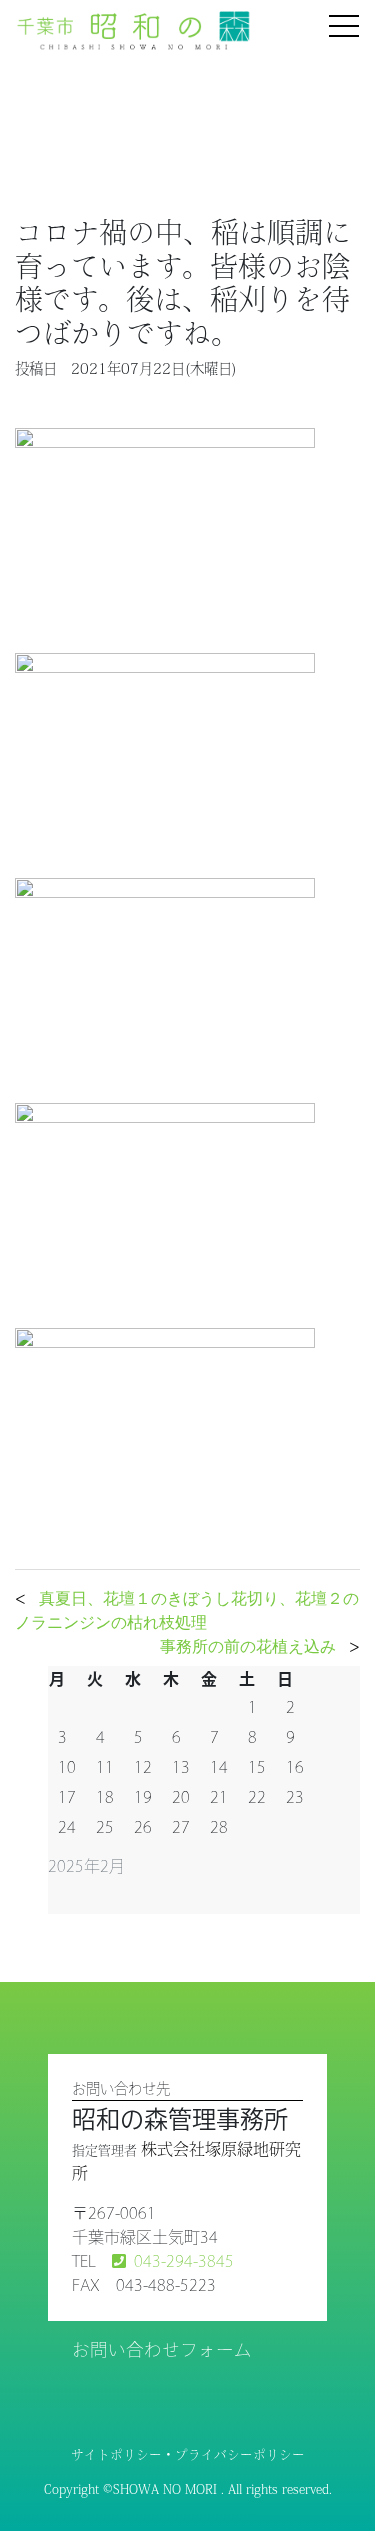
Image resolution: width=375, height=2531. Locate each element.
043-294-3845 (184, 2261)
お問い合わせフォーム (162, 2349)
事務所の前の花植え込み (248, 1646)
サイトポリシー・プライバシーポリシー (188, 2454)
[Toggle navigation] (344, 28)
